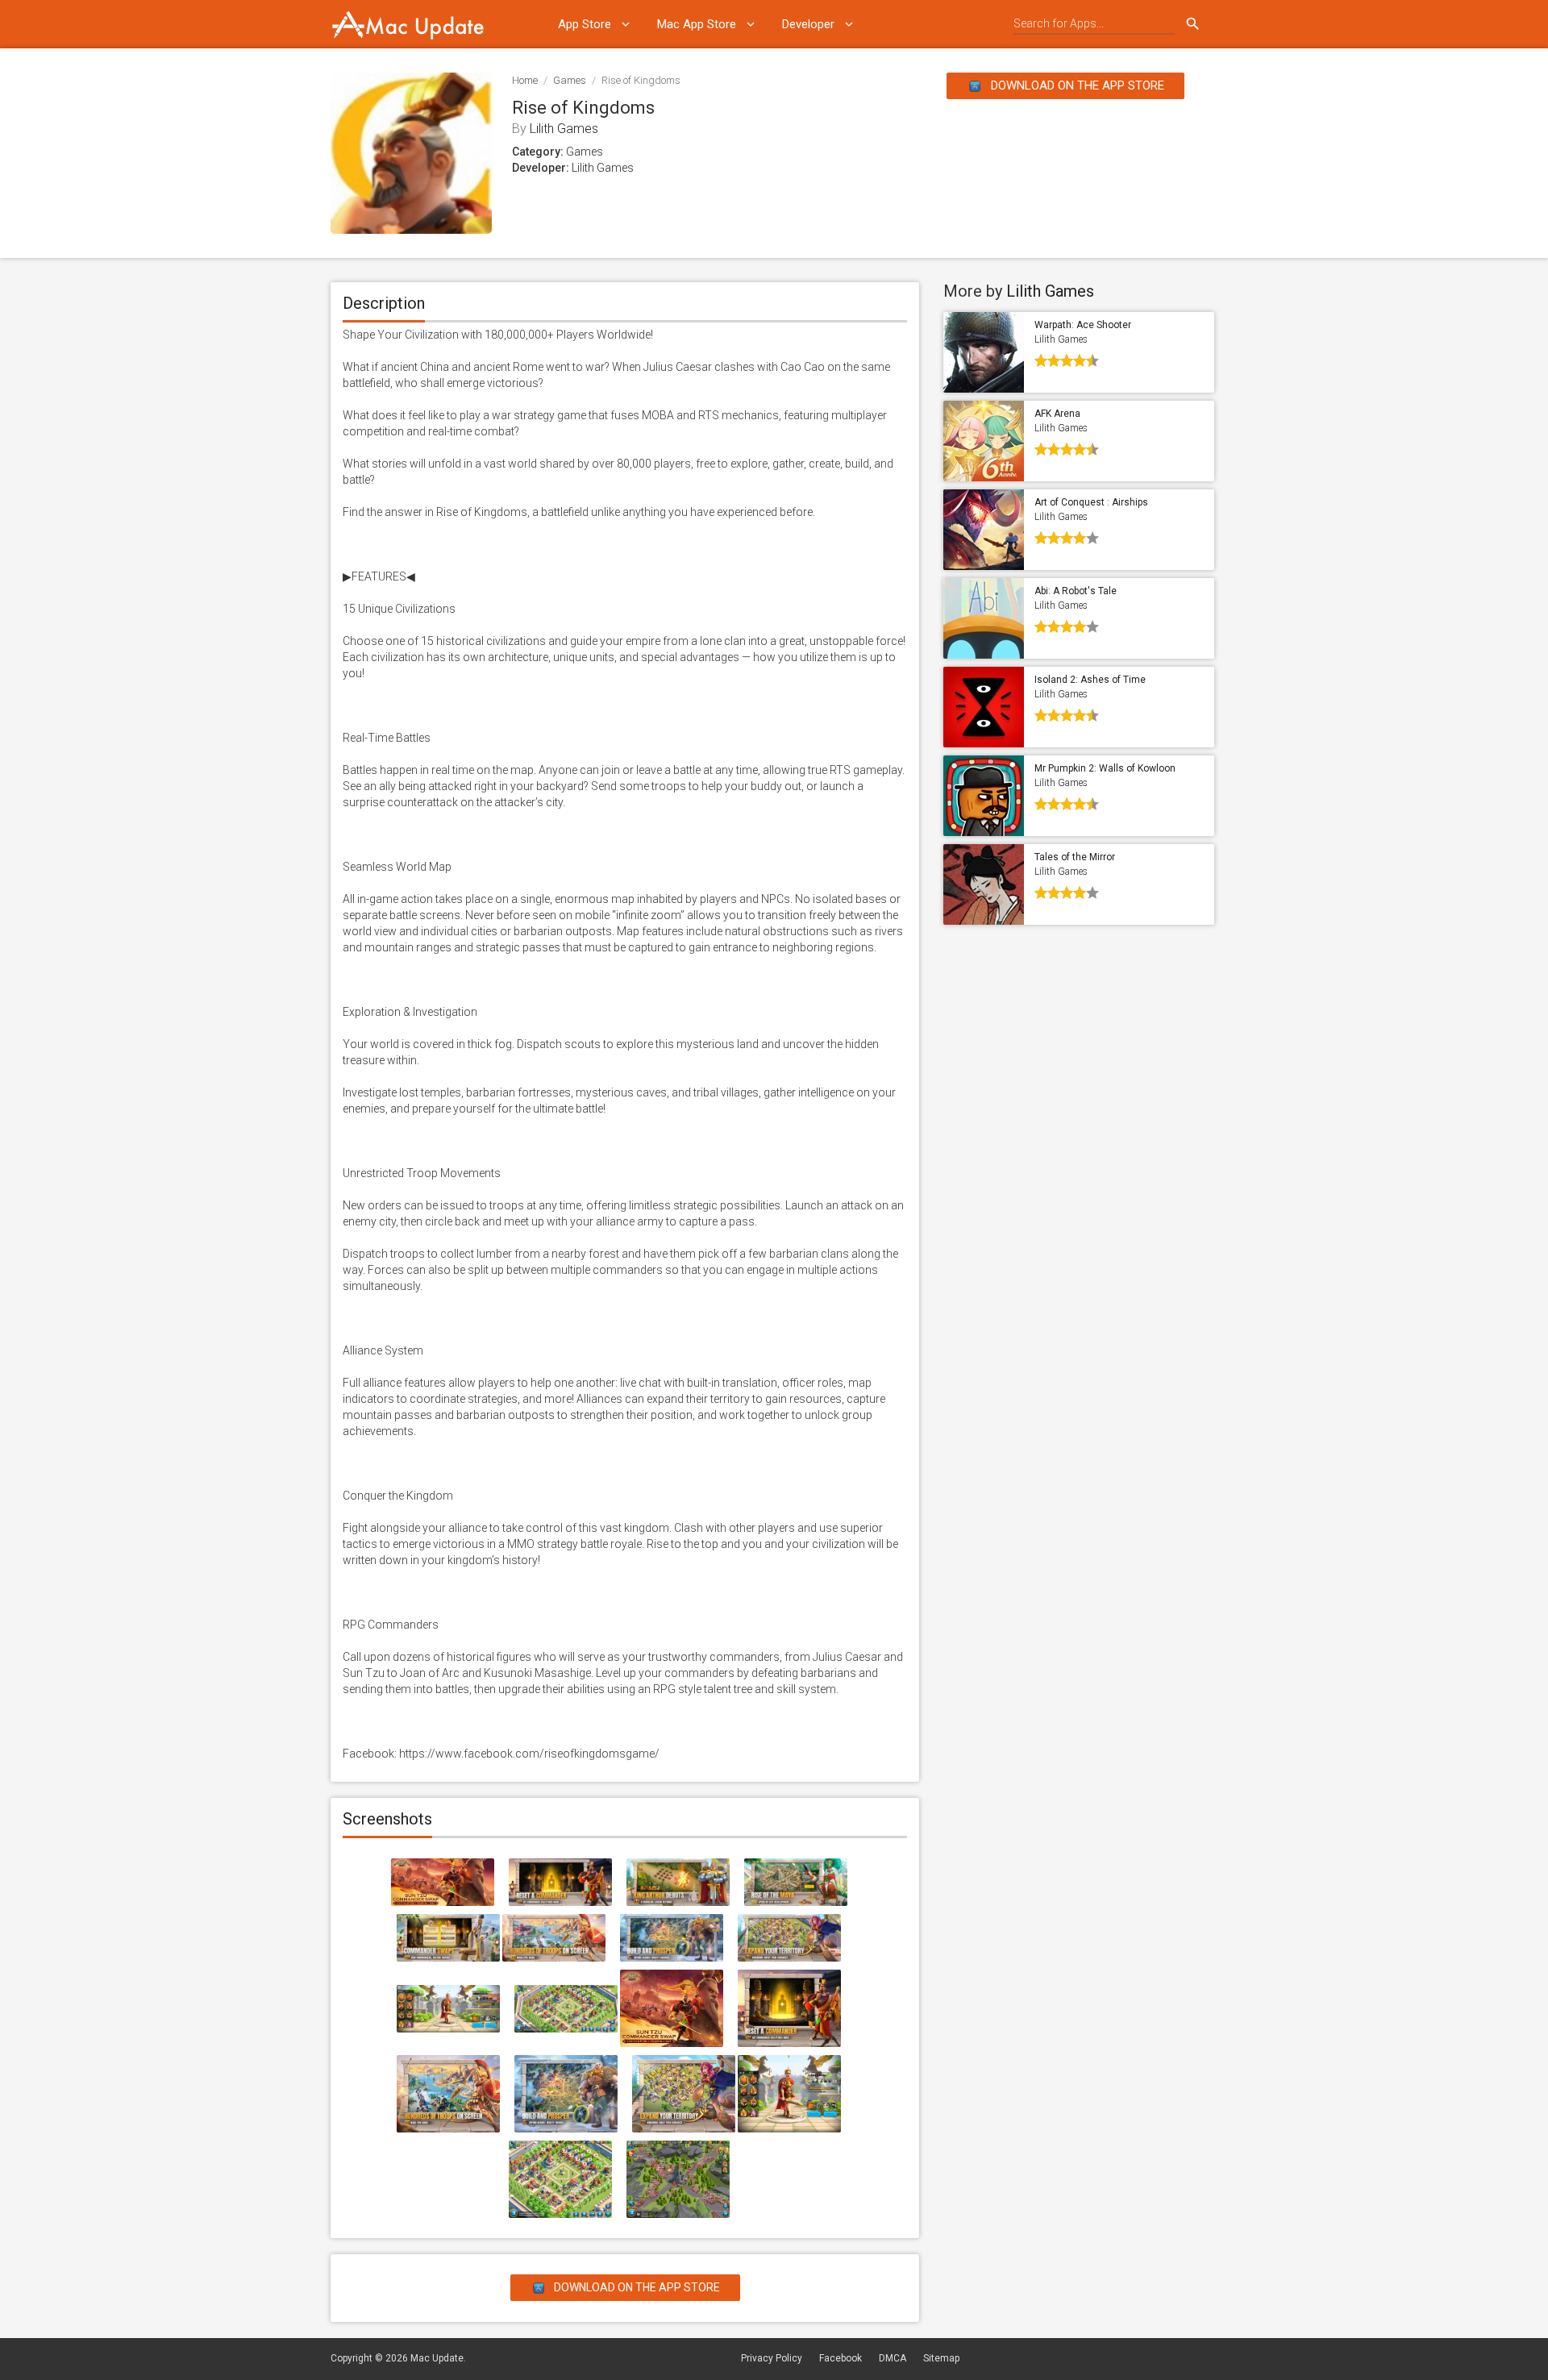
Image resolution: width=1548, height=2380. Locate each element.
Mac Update (437, 2358)
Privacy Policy (772, 2358)
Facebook (841, 2358)
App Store (585, 24)
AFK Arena (1057, 414)
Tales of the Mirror (1075, 857)
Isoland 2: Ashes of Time (1090, 680)
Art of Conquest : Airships (1091, 502)
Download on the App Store (1076, 85)
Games (570, 80)
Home (525, 80)
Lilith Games (564, 129)
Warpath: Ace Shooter (1083, 325)
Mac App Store (697, 24)
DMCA (893, 2358)
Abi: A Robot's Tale (1076, 591)
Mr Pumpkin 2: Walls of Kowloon (1105, 768)
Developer (808, 24)
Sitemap (941, 2358)
